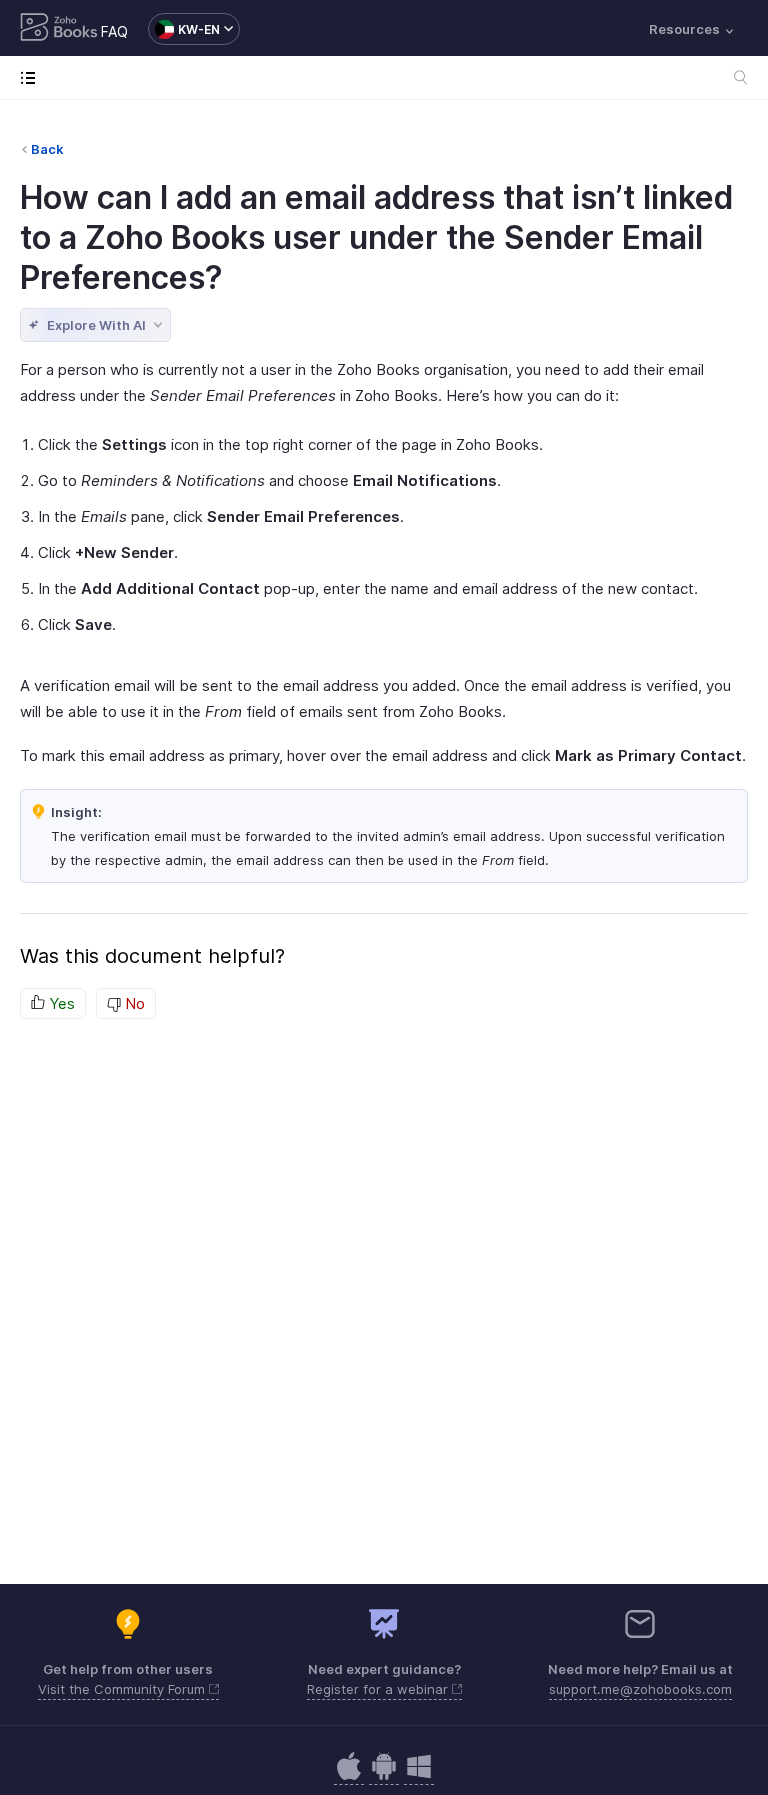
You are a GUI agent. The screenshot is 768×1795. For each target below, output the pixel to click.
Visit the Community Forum (123, 1689)
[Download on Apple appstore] (384, 1776)
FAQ (114, 31)
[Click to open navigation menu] (32, 77)
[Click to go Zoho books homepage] (59, 29)
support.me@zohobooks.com (640, 1689)
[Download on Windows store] (419, 1776)
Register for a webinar (379, 1689)
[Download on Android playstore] (349, 1776)
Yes (60, 1003)
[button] (184, 29)
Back (47, 149)
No (133, 1003)
